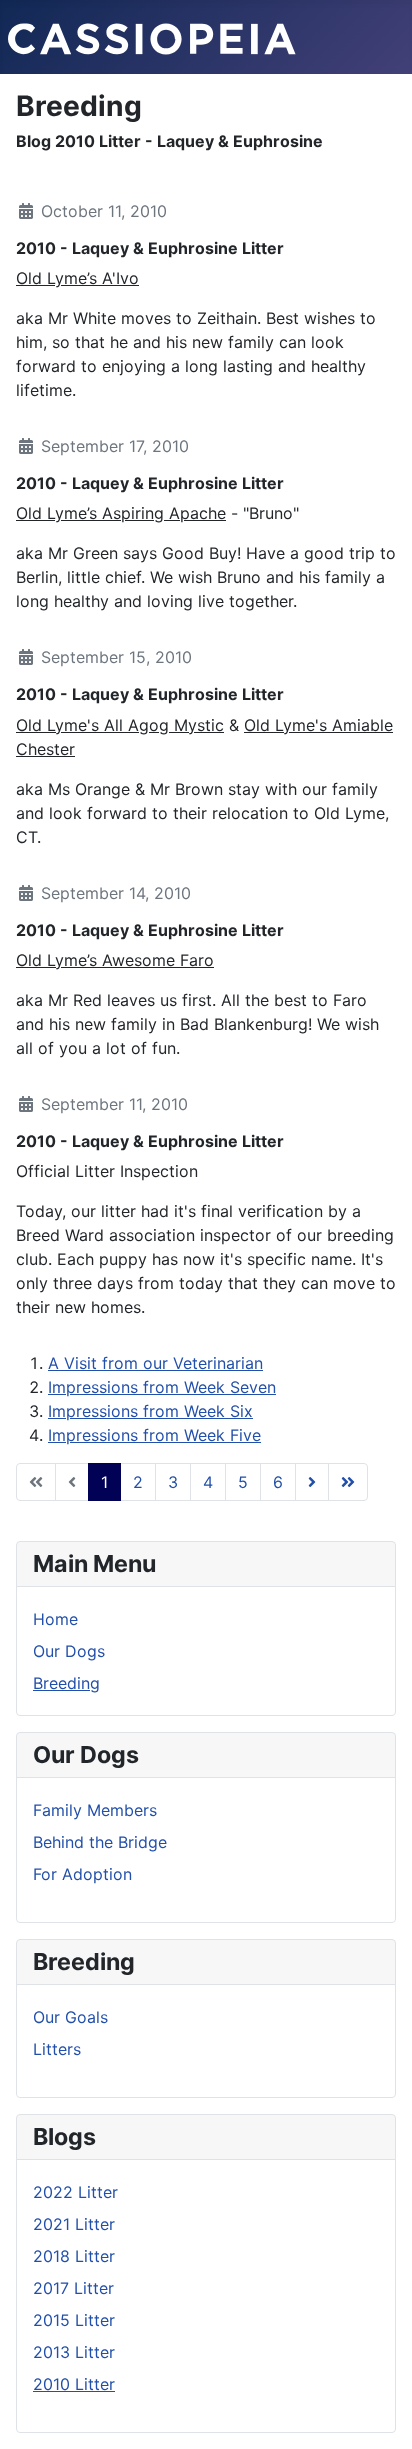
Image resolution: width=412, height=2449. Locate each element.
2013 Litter (74, 2352)
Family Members (95, 1810)
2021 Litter (74, 2224)
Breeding (66, 1683)
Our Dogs (69, 1651)
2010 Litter (74, 2384)
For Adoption (82, 1874)
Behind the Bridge (100, 1842)
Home (55, 1619)
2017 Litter (73, 2288)
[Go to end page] (348, 1482)
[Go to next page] (312, 1482)
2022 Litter (75, 2192)
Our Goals (70, 2017)
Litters (57, 2049)
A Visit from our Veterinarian (155, 1363)
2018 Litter (74, 2256)
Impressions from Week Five (154, 1435)
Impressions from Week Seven (162, 1387)
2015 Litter (74, 2320)
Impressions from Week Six (150, 1411)
